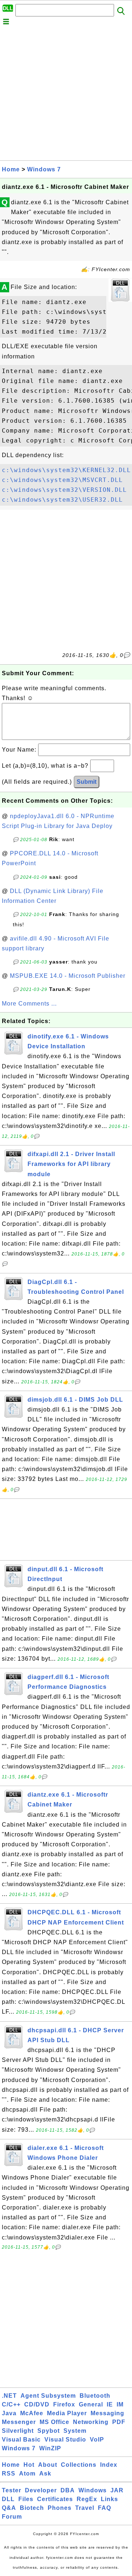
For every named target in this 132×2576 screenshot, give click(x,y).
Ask (45, 2474)
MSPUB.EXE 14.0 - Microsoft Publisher (68, 976)
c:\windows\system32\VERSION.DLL (64, 490)
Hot (29, 2465)
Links (109, 2499)
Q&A (9, 2508)
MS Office (54, 2422)
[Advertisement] (66, 95)
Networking (91, 2422)
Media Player (67, 2413)
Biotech (32, 2508)
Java (9, 2413)
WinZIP (50, 2448)
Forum (12, 2517)
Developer (41, 2490)
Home (11, 169)
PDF (119, 2422)
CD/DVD (37, 2404)
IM (120, 2404)
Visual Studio (65, 2440)
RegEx (87, 2499)
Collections (79, 2465)
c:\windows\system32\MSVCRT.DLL (62, 480)
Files (26, 2499)
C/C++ (11, 2404)
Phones (60, 2508)
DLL (8, 2499)
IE (110, 2404)
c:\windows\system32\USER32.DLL (62, 500)
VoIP (97, 2440)
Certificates (55, 2499)
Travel (85, 2508)
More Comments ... (29, 1004)
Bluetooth (95, 2396)
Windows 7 (44, 169)
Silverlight (18, 2431)
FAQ (104, 2508)
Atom (27, 2474)
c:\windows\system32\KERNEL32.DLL (66, 470)
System (75, 2431)
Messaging (107, 2413)
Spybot (49, 2431)
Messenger (19, 2422)
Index (109, 2465)
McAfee (32, 2413)
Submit (87, 782)
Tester (12, 2490)
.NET (9, 2396)
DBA (68, 2490)
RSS (9, 2474)
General (91, 2404)
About (48, 2465)
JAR (117, 2490)
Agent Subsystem (48, 2396)
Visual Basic (21, 2440)
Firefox (64, 2404)
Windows (93, 2490)
